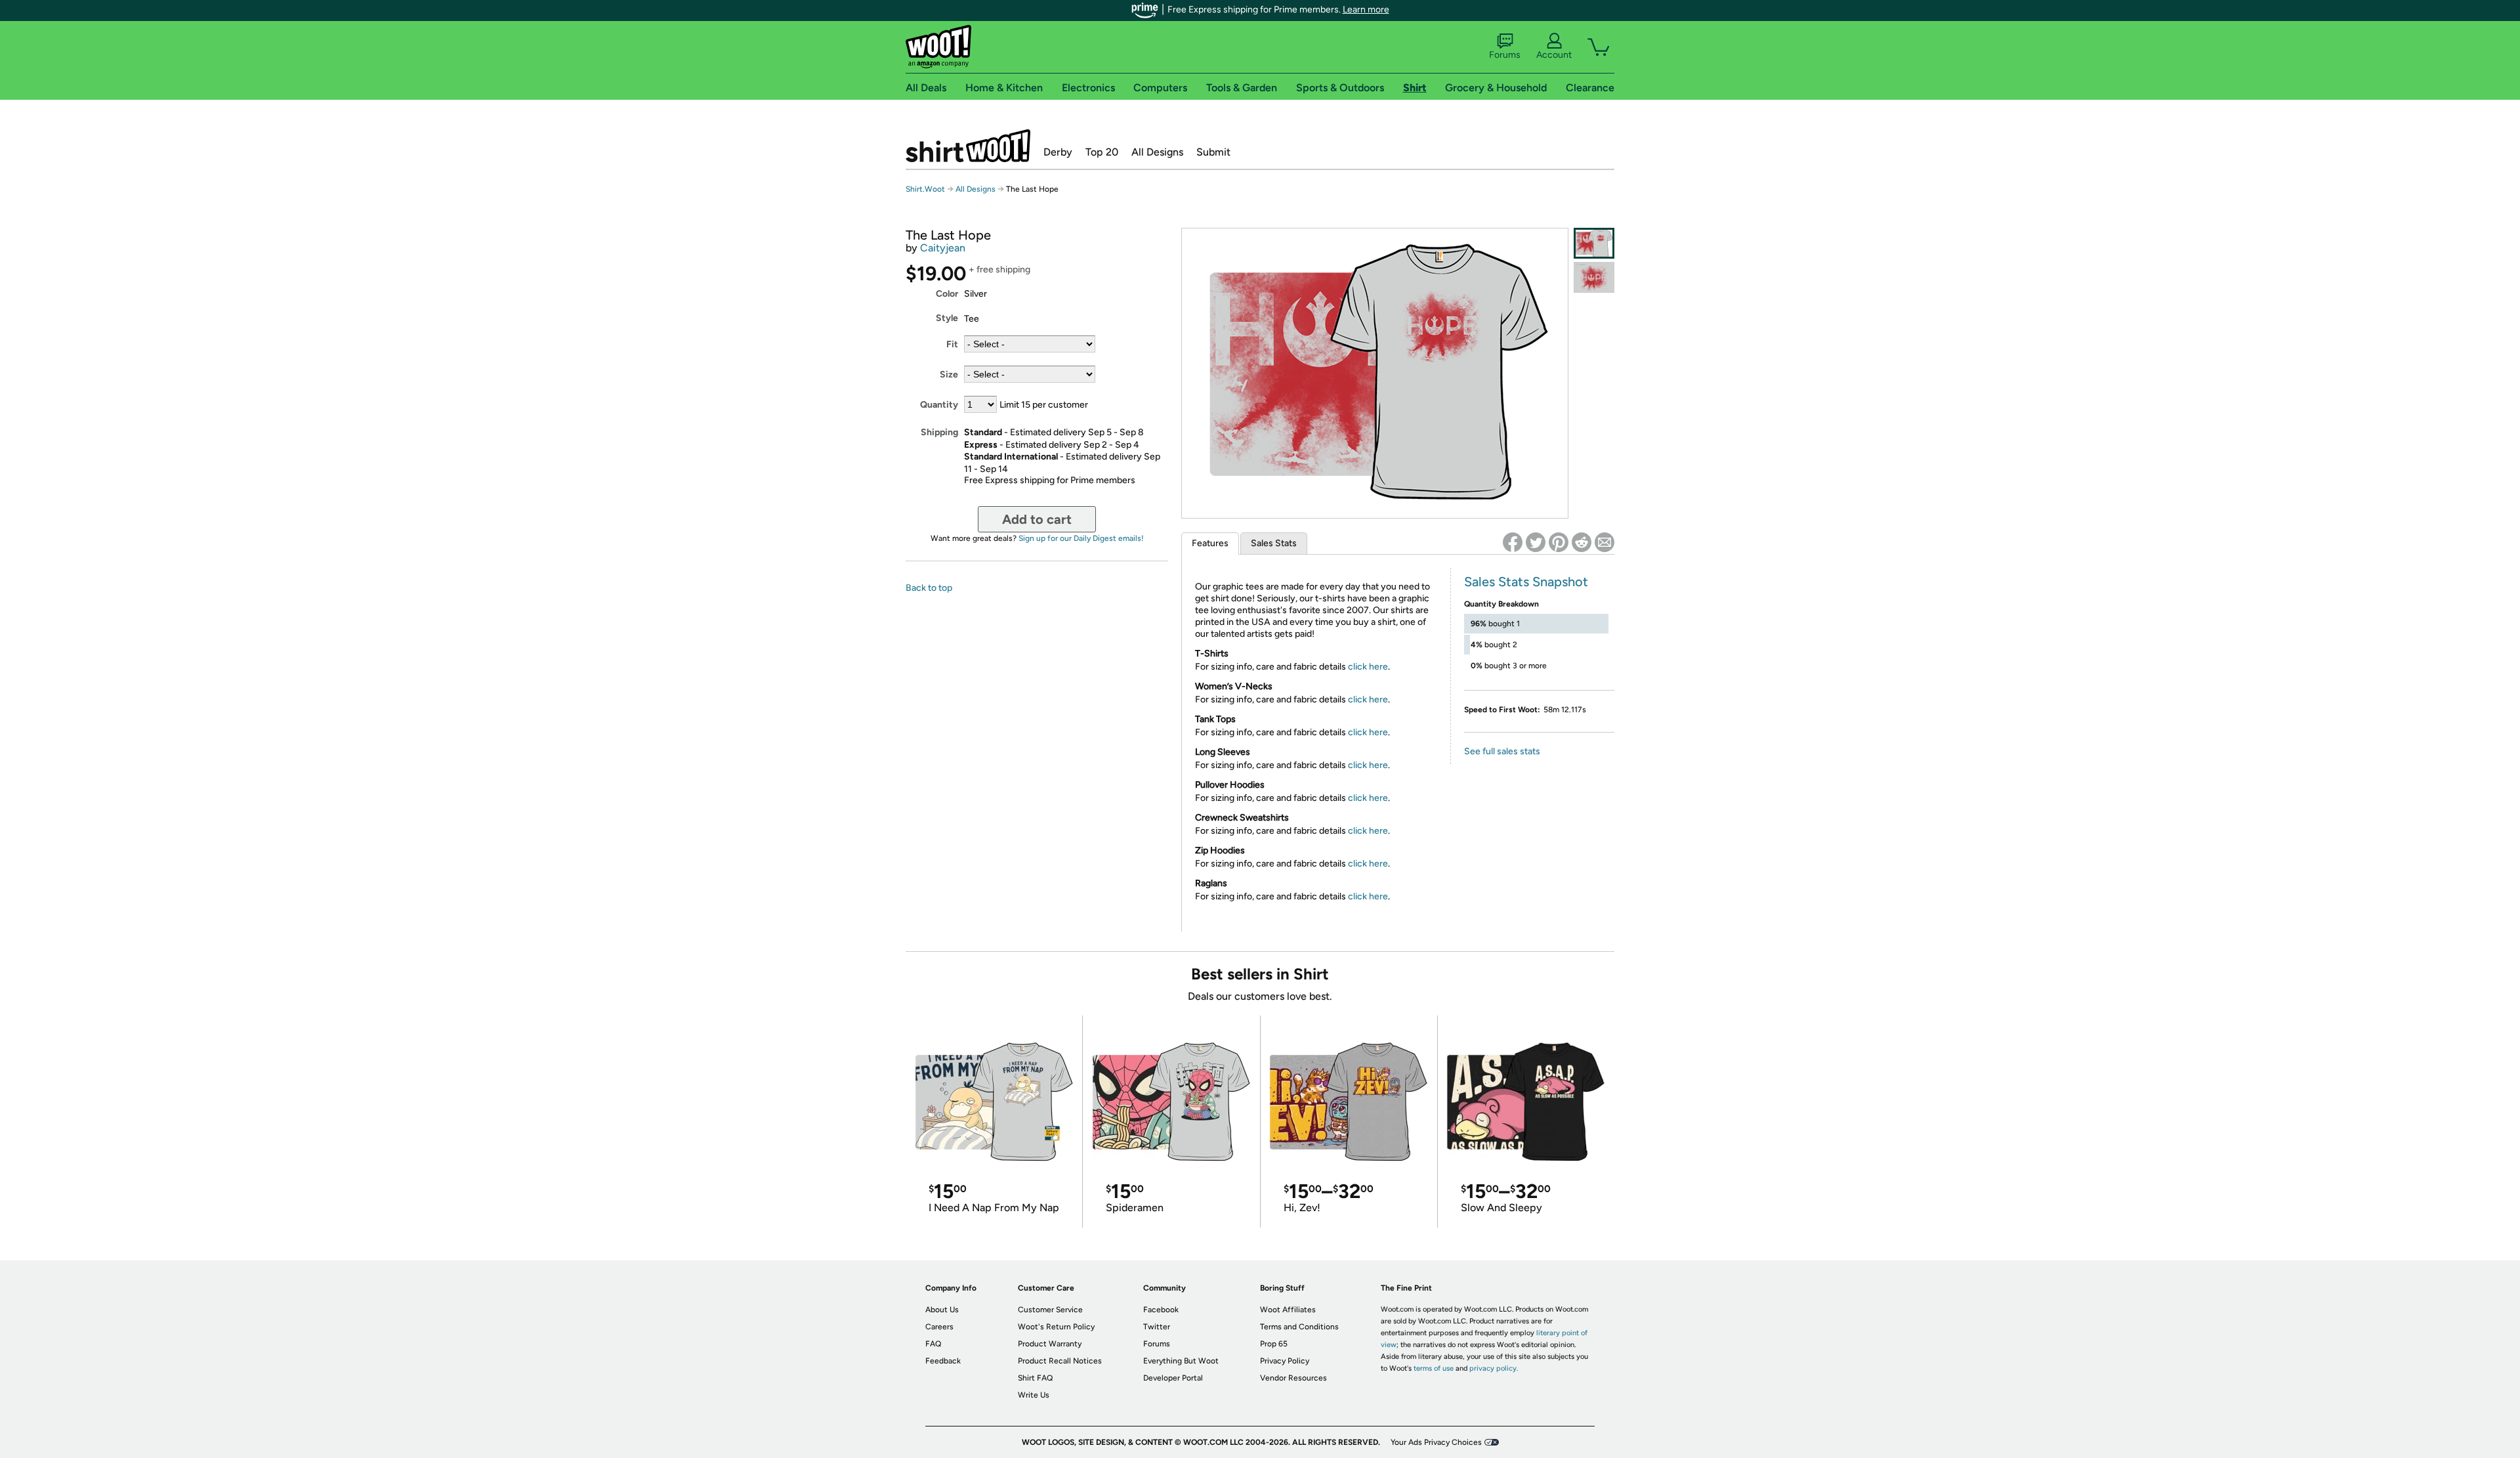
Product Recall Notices (1060, 1361)
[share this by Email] (1605, 542)
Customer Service (1050, 1310)
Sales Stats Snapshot (1526, 582)
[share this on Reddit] (1582, 542)
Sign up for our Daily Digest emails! (1081, 538)
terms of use (1434, 1368)
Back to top (929, 588)
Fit (952, 344)
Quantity (939, 405)
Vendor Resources (1293, 1378)
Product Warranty (1050, 1344)
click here (1368, 667)
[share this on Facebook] (1513, 542)
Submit (1213, 152)
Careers (939, 1327)
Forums (1505, 55)
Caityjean (943, 248)
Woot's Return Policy (1056, 1327)
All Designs (1157, 152)
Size (949, 375)
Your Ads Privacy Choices (1436, 1442)
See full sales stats (1502, 751)
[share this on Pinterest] (1559, 542)
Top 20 (1102, 152)
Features (1210, 543)
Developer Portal (1173, 1378)
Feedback (943, 1361)
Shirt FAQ (1035, 1378)
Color (947, 294)
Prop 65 (1274, 1344)
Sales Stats (1274, 543)
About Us (942, 1310)
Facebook (1161, 1310)
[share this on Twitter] (1536, 542)
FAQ (933, 1344)
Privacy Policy (1285, 1361)
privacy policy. (1494, 1368)
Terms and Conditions (1299, 1327)
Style (947, 318)
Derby (1058, 152)
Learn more (1366, 10)
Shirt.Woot (968, 146)
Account (1554, 55)
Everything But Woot (1181, 1361)
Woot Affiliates (1288, 1310)
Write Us (1034, 1395)
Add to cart (1037, 519)
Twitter (1157, 1327)
